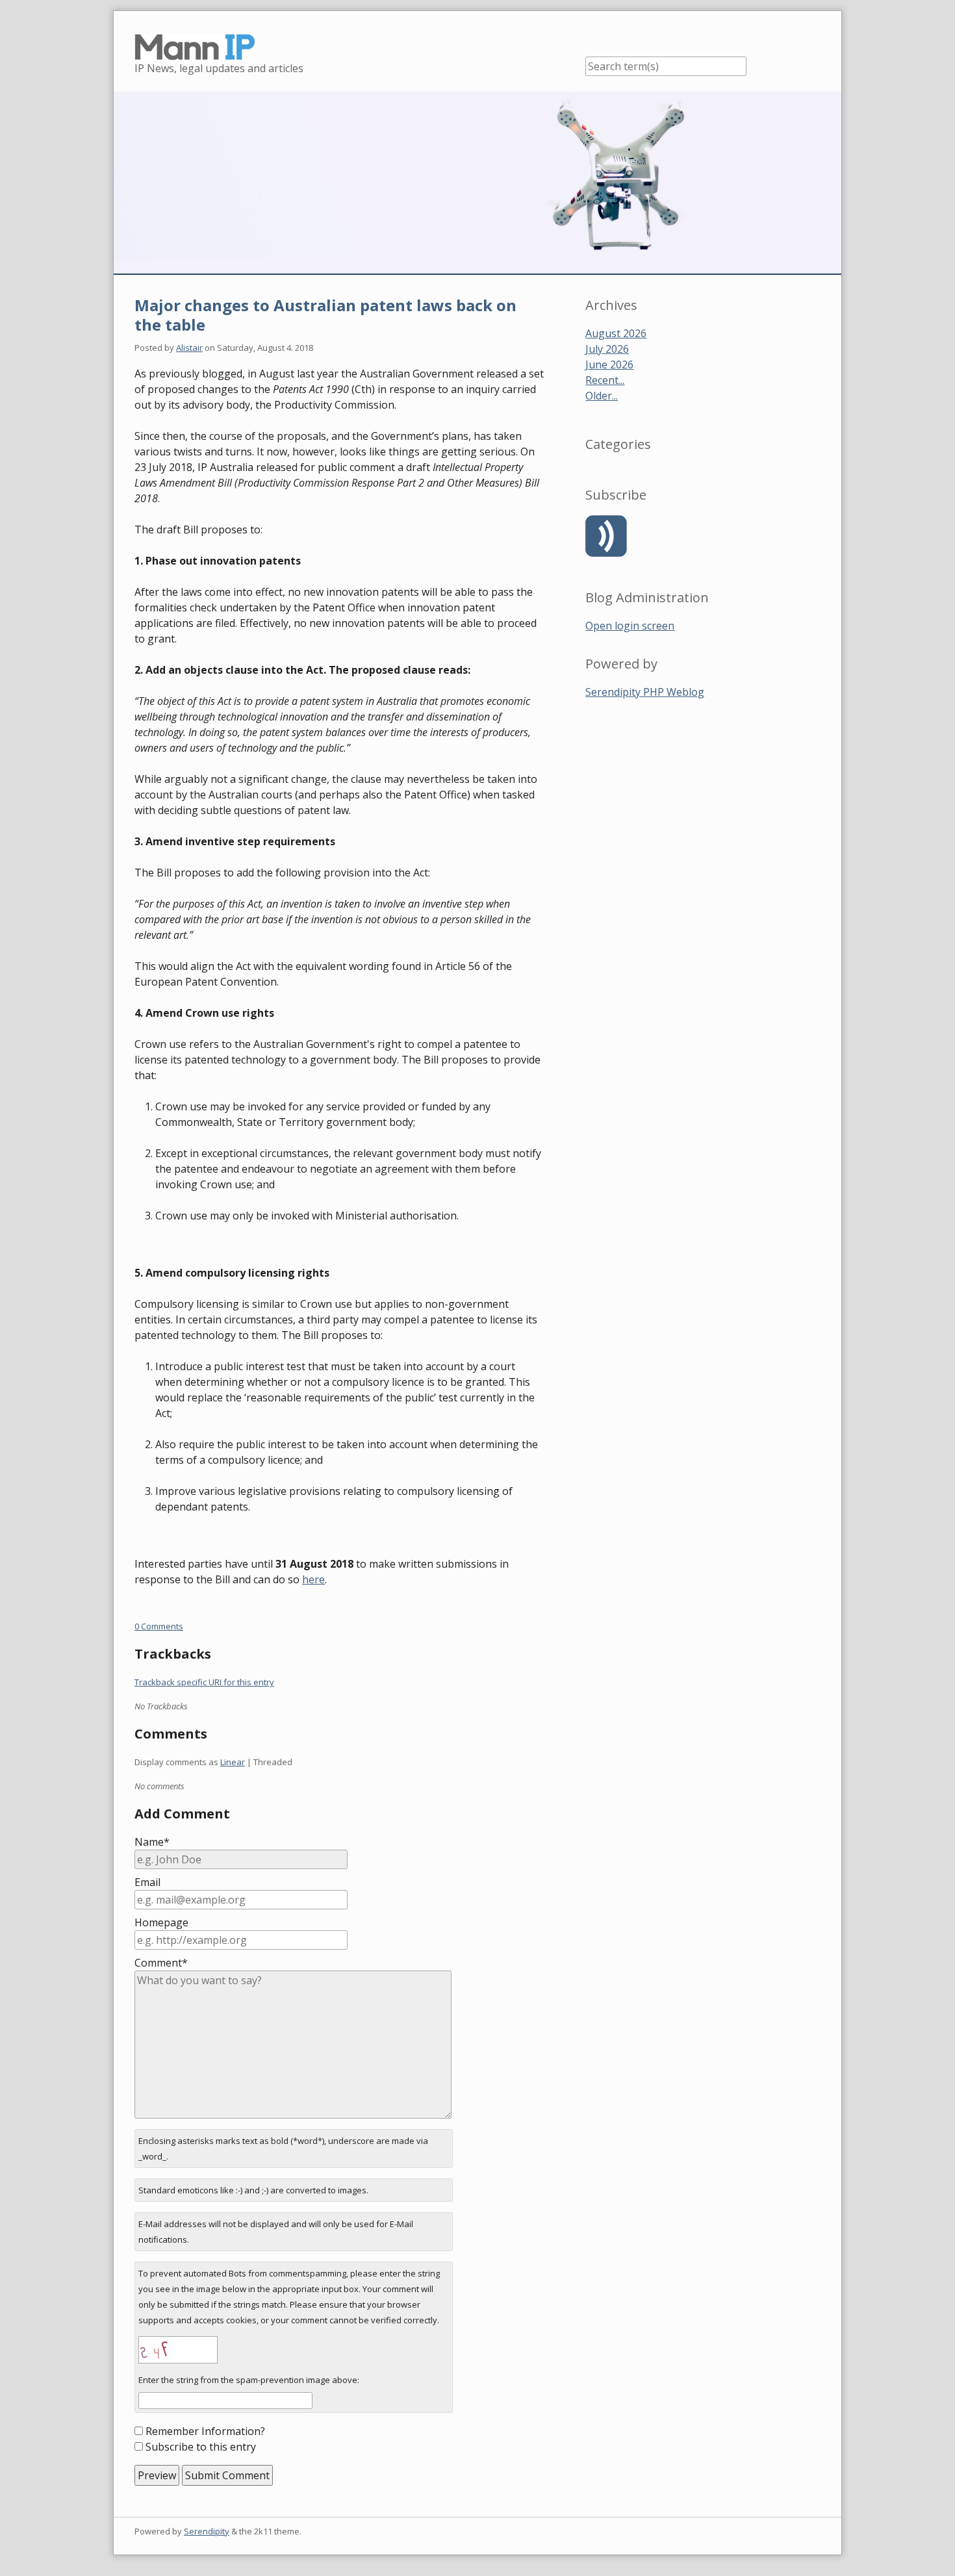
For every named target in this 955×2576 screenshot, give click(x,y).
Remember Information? (205, 2431)
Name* (152, 1842)
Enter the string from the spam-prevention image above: (249, 2380)
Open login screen (630, 626)
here (313, 1579)
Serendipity (207, 2531)
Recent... (605, 380)
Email (147, 1882)
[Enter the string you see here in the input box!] (178, 2350)
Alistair (189, 348)
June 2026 (609, 364)
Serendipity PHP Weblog (645, 692)
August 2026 (616, 333)
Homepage (161, 1922)
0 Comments (159, 1626)
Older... (602, 396)
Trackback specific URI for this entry (204, 1682)
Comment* (161, 1963)
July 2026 (607, 349)
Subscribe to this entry (201, 2447)
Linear (233, 1762)
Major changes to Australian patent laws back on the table (325, 315)
